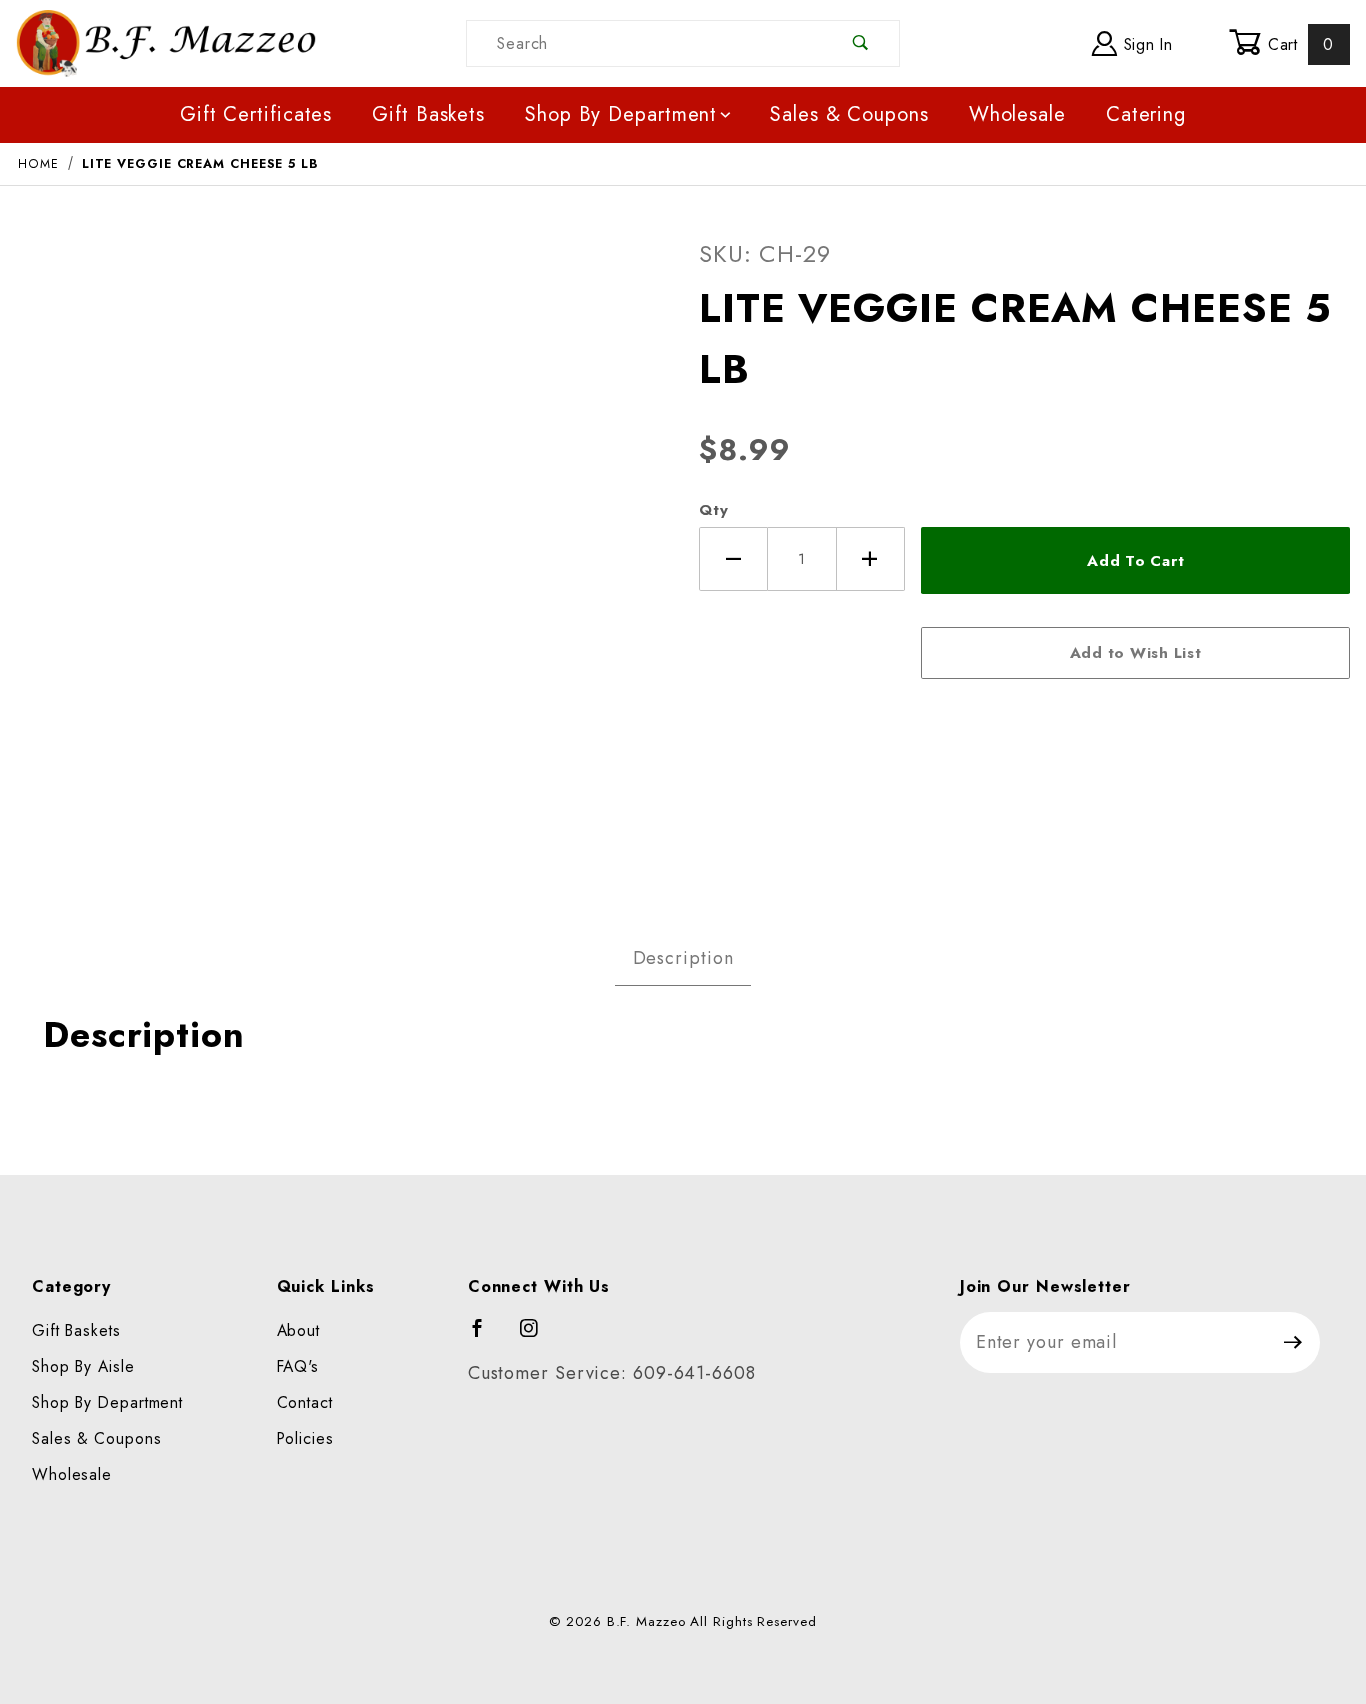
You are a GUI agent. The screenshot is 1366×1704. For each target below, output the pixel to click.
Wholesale (1017, 114)
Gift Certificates (256, 114)
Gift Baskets (428, 114)
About (299, 1330)
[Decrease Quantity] (733, 559)
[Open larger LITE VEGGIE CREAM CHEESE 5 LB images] (342, 552)
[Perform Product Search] (860, 43)
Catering (1146, 114)
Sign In (1145, 44)
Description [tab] (683, 958)
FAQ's (298, 1366)
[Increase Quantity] (871, 559)
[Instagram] (538, 1337)
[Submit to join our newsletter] (1293, 1342)
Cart (1298, 44)
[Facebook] (486, 1337)
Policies (305, 1438)
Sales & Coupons (849, 114)
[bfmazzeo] (166, 41)
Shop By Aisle (83, 1366)
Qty (714, 510)
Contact (305, 1402)
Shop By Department (621, 114)
